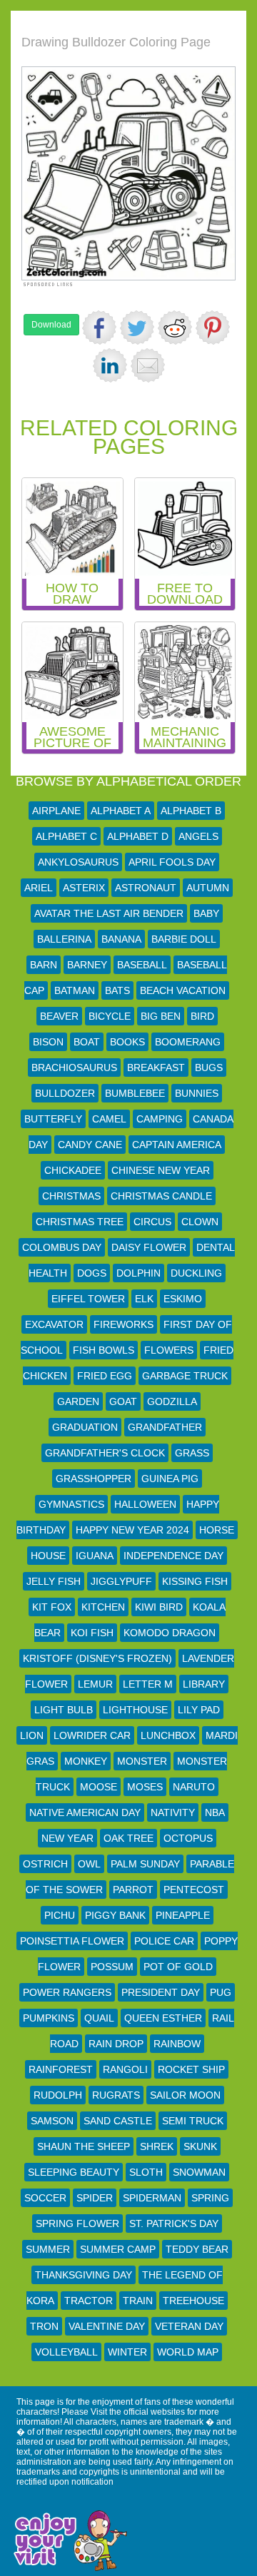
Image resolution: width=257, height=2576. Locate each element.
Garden (78, 1401)
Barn (44, 965)
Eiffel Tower (88, 1299)
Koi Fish (92, 1633)
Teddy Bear (197, 2249)
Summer (48, 2249)
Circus (152, 1222)
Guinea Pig (170, 1479)
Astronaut (146, 888)
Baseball (142, 965)
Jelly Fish (54, 1581)
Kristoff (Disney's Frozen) (97, 1658)
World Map (188, 2352)
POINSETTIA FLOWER (72, 1941)
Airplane (56, 811)
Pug (221, 1992)
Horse (217, 1530)
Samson (52, 2121)
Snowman (199, 2172)
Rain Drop (116, 2044)
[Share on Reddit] (175, 328)
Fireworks (124, 1324)
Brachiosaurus (74, 1068)
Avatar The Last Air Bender (109, 913)
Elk (144, 1299)
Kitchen (103, 1607)
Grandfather (165, 1427)
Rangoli (125, 2069)
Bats (117, 990)
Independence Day (173, 1556)
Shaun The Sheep (84, 2146)
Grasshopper (94, 1479)
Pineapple (183, 1915)
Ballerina (64, 939)
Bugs (209, 1068)
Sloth (146, 2172)
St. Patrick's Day (174, 2223)
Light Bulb (64, 1710)
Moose (99, 1787)
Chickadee (73, 1170)
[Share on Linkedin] (110, 365)
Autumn (208, 888)
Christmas (71, 1196)
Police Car (164, 1941)
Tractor (89, 2301)
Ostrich (45, 1864)
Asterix (84, 888)
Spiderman (152, 2198)
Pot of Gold (178, 1967)
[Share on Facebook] (99, 328)
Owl (89, 1864)
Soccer (45, 2198)
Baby (206, 913)
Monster (142, 1761)
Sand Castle (118, 2121)
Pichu (60, 1915)
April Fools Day (172, 862)
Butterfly (53, 1119)
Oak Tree (128, 1838)
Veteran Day (189, 2326)
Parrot (133, 1890)
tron (44, 2326)
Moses (145, 1787)
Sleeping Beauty (74, 2172)
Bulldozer (65, 1093)
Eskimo (183, 1299)
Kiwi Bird (159, 1607)
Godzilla (172, 1401)
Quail (99, 2018)
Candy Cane (90, 1145)
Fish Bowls (104, 1350)
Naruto (194, 1787)
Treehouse (193, 2301)
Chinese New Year (161, 1170)
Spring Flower (77, 2223)
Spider (95, 2198)
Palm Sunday (145, 1864)
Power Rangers (67, 1992)
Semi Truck (193, 2121)
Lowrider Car (92, 1735)
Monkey (86, 1761)
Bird (202, 1016)
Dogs (92, 1273)
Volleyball (66, 2352)
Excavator (54, 1324)
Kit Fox (52, 1607)
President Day (161, 1992)
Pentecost (194, 1890)
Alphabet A (121, 811)
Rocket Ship (191, 2069)
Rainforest (61, 2069)
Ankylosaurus (78, 862)
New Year (67, 1838)
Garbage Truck (185, 1376)
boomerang (188, 1042)
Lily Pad (199, 1710)
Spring (210, 2198)
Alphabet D (138, 836)
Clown (200, 1222)
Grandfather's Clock (105, 1453)
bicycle (110, 1016)
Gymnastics (71, 1504)
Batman (75, 990)
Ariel (39, 888)
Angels (198, 836)
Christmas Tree (80, 1222)
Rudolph (58, 2095)
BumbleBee (135, 1093)
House (48, 1556)
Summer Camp (118, 2249)
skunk (200, 2146)
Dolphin (138, 1273)
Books (127, 1042)
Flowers (169, 1350)
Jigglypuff (121, 1581)
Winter (127, 2352)
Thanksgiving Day (84, 2275)
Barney (87, 965)
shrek (157, 2146)
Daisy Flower (149, 1247)
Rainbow (177, 2044)
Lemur (95, 1684)
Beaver (59, 1016)
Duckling (196, 1273)
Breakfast (156, 1068)
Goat (123, 1401)
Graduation (85, 1427)
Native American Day (85, 1812)
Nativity (173, 1812)
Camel (109, 1119)
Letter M (148, 1684)
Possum (112, 1967)
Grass (192, 1453)
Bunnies (197, 1093)
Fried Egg (105, 1376)
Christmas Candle (161, 1196)
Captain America (177, 1145)
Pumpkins (49, 2018)
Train (138, 2301)
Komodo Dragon (170, 1633)
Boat (87, 1042)
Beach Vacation (183, 990)
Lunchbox (168, 1735)
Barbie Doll (184, 939)
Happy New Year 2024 (132, 1530)
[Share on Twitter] (137, 328)
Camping (160, 1119)
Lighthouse (135, 1710)
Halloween (145, 1504)
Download (51, 325)
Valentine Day (107, 2326)
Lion (32, 1735)
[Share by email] (148, 365)
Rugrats (116, 2095)
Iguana (95, 1556)
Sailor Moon (185, 2095)
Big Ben (161, 1016)
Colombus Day (62, 1247)
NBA (215, 1812)
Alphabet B (191, 811)
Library (204, 1684)
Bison (48, 1042)
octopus (188, 1838)
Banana (121, 939)
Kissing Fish (195, 1581)
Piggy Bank (115, 1915)
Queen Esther (163, 2018)
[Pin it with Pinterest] (213, 328)
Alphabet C (66, 836)
